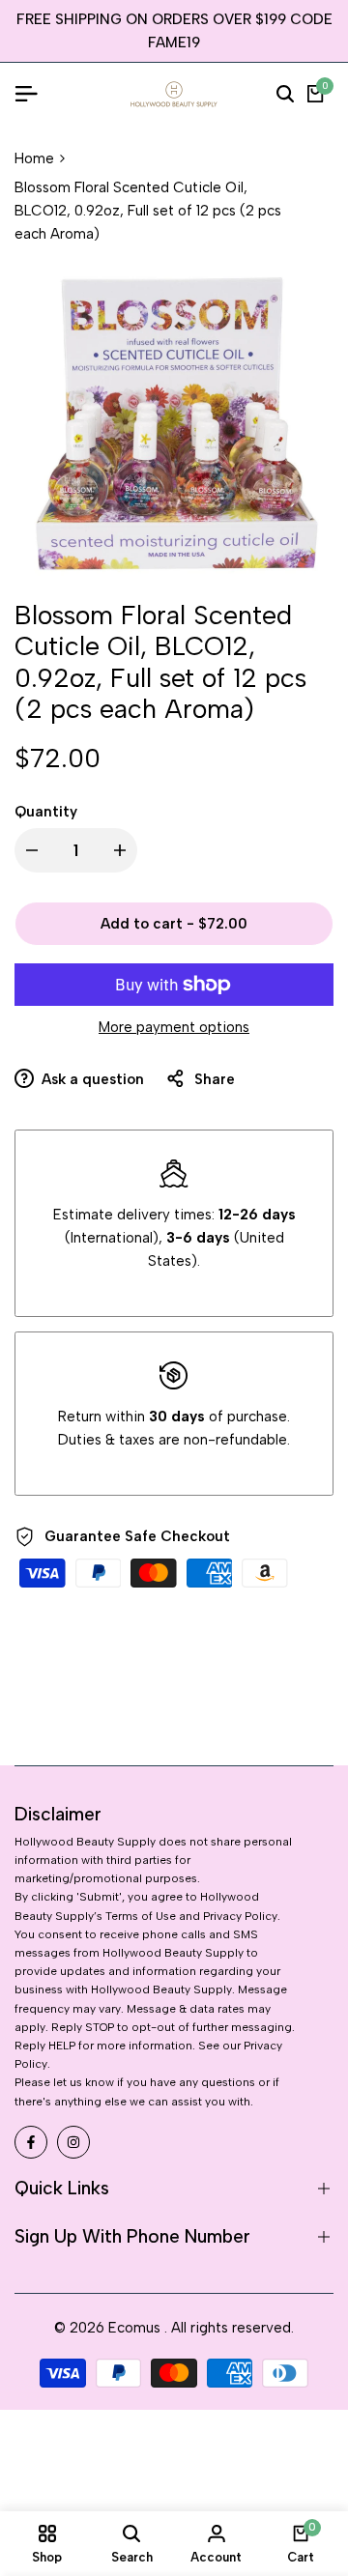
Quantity (46, 812)
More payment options (174, 1027)
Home (34, 158)
